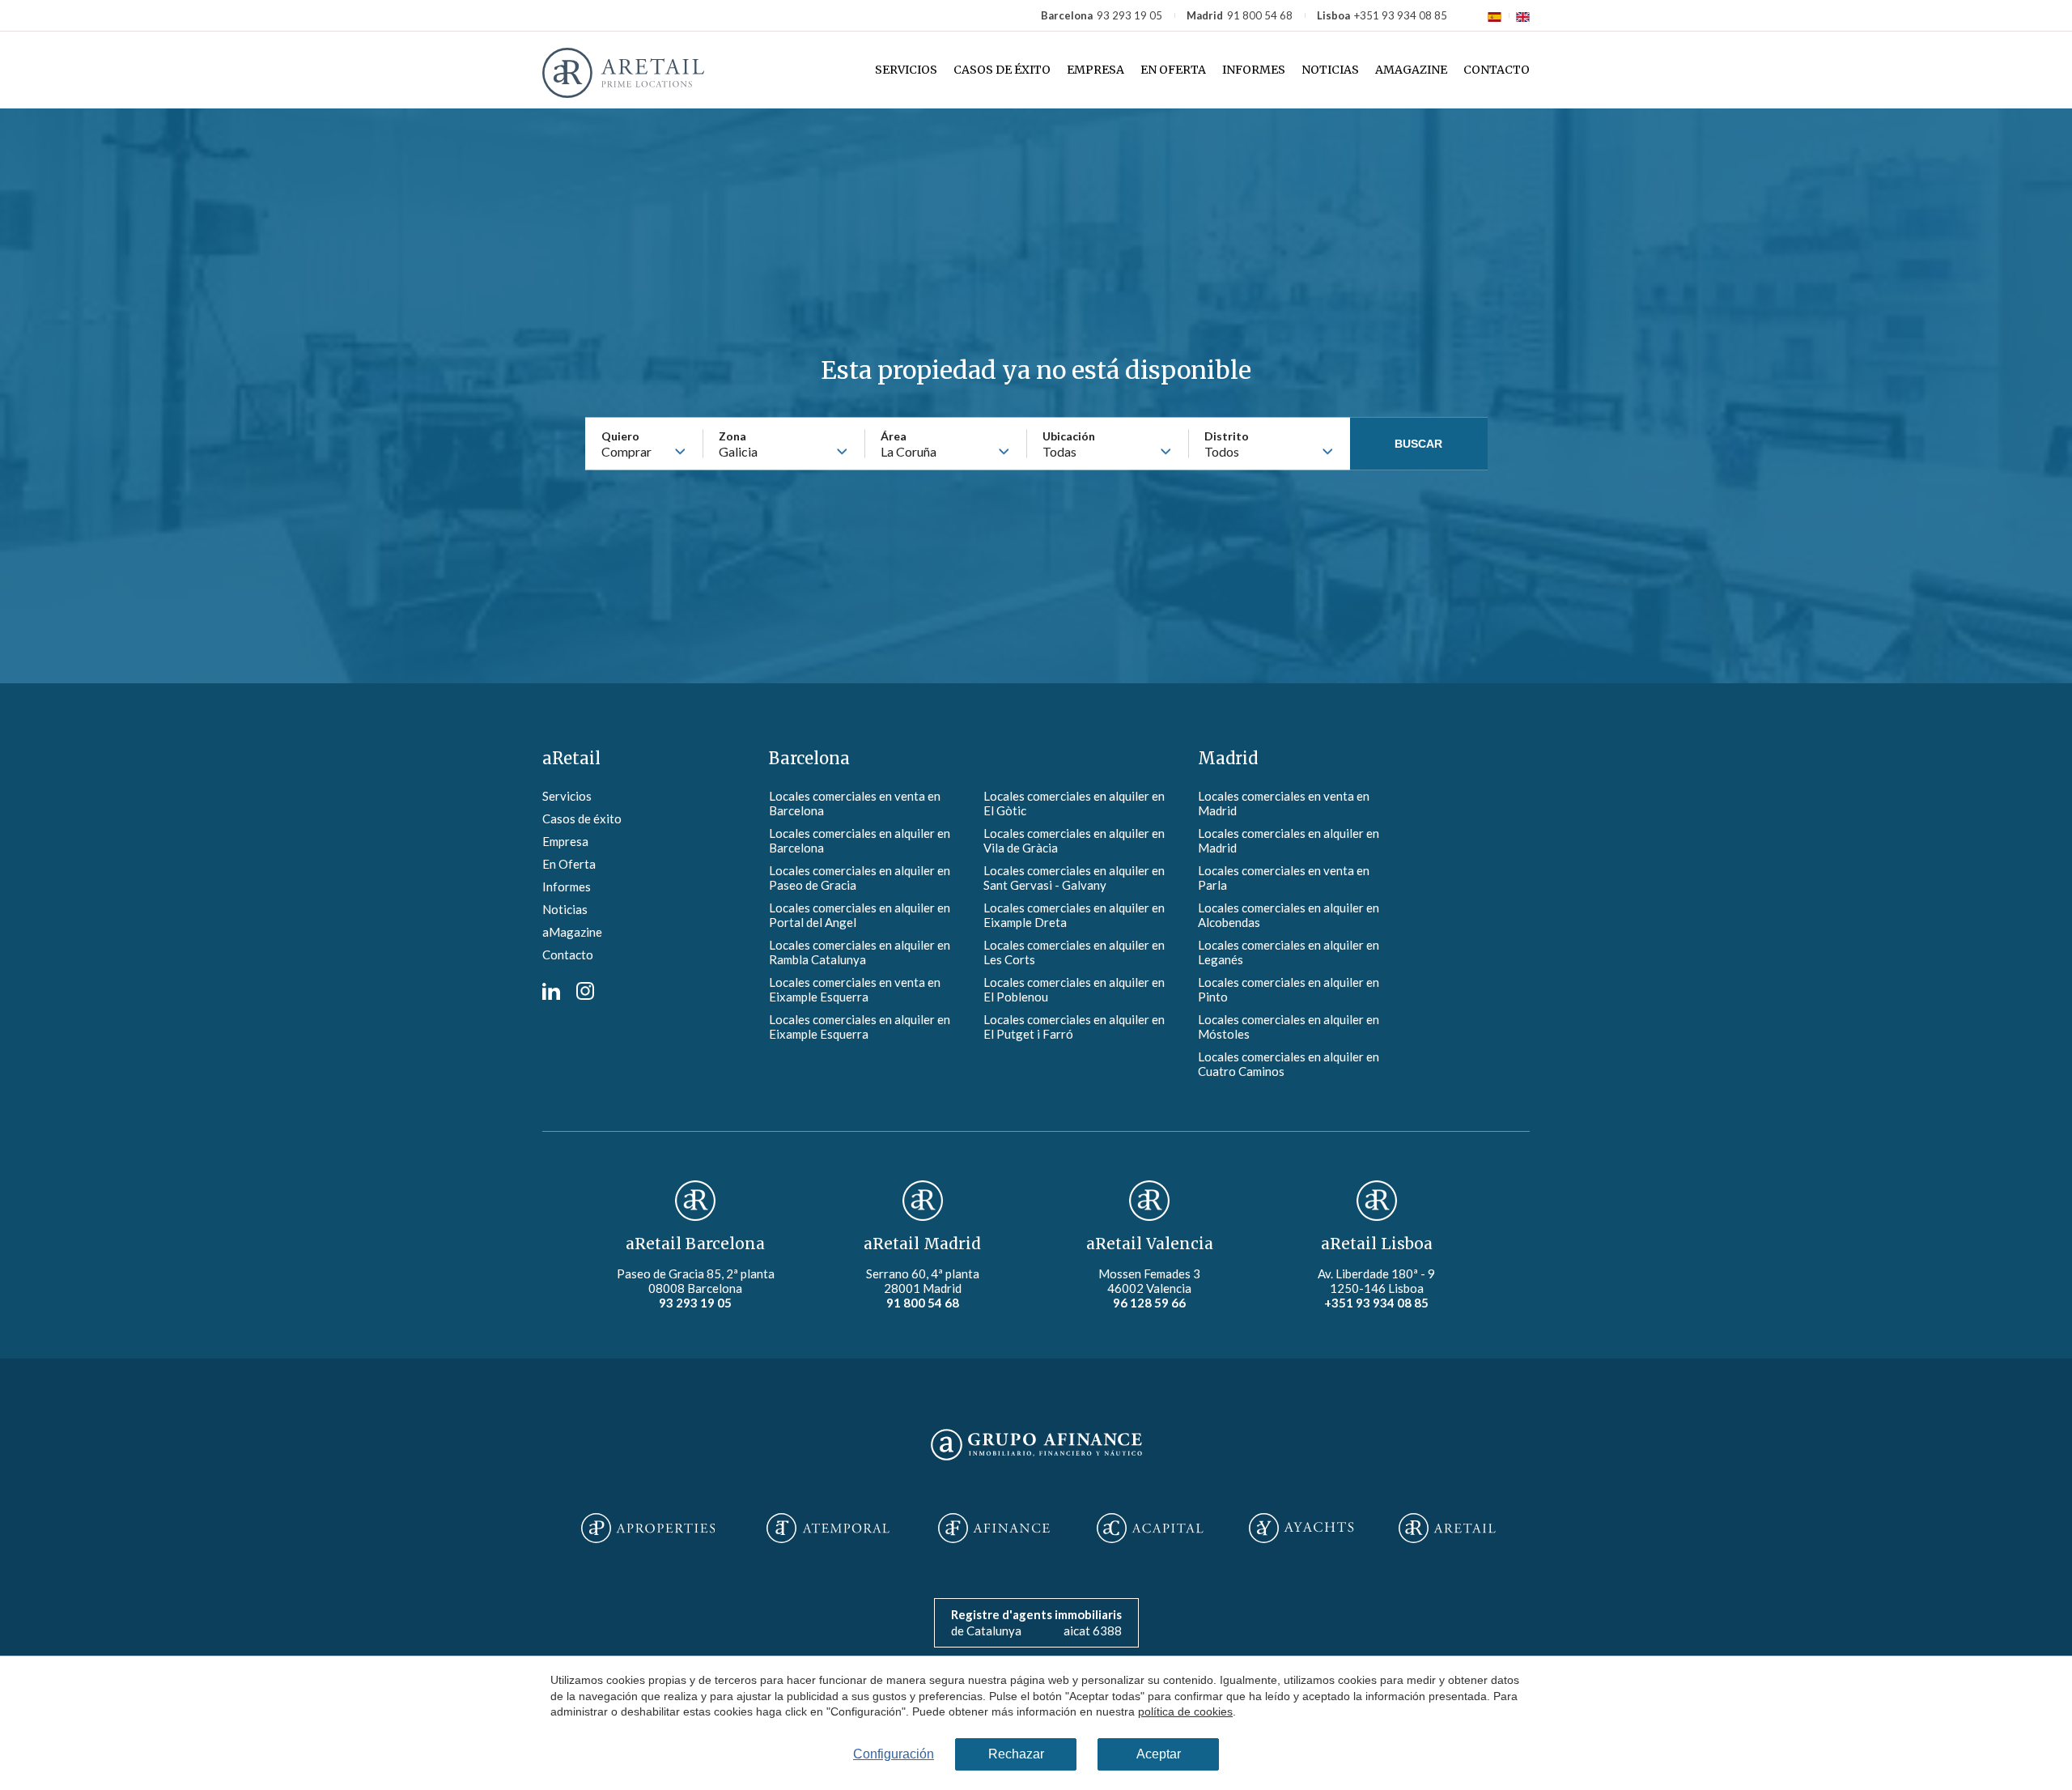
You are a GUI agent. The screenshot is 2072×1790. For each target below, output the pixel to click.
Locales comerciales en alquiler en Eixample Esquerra (860, 1027)
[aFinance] (994, 1529)
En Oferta (1173, 70)
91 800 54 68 (1260, 15)
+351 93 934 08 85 (1401, 15)
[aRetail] (1447, 1529)
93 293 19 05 (1129, 15)
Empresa (1095, 70)
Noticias (1330, 70)
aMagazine (1411, 70)
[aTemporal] (828, 1529)
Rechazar (1016, 1754)
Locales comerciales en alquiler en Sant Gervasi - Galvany (1074, 878)
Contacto (1497, 70)
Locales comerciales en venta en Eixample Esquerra (855, 989)
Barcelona (809, 758)
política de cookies (1185, 1711)
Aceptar (1159, 1754)
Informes (1254, 70)
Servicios (906, 70)
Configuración (894, 1754)
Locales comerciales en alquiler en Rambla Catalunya (860, 952)
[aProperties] (648, 1529)
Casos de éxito (1002, 70)
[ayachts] (1301, 1529)
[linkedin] (551, 995)
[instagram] (585, 995)
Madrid (1228, 758)
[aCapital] (1150, 1529)
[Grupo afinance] (1036, 1461)
